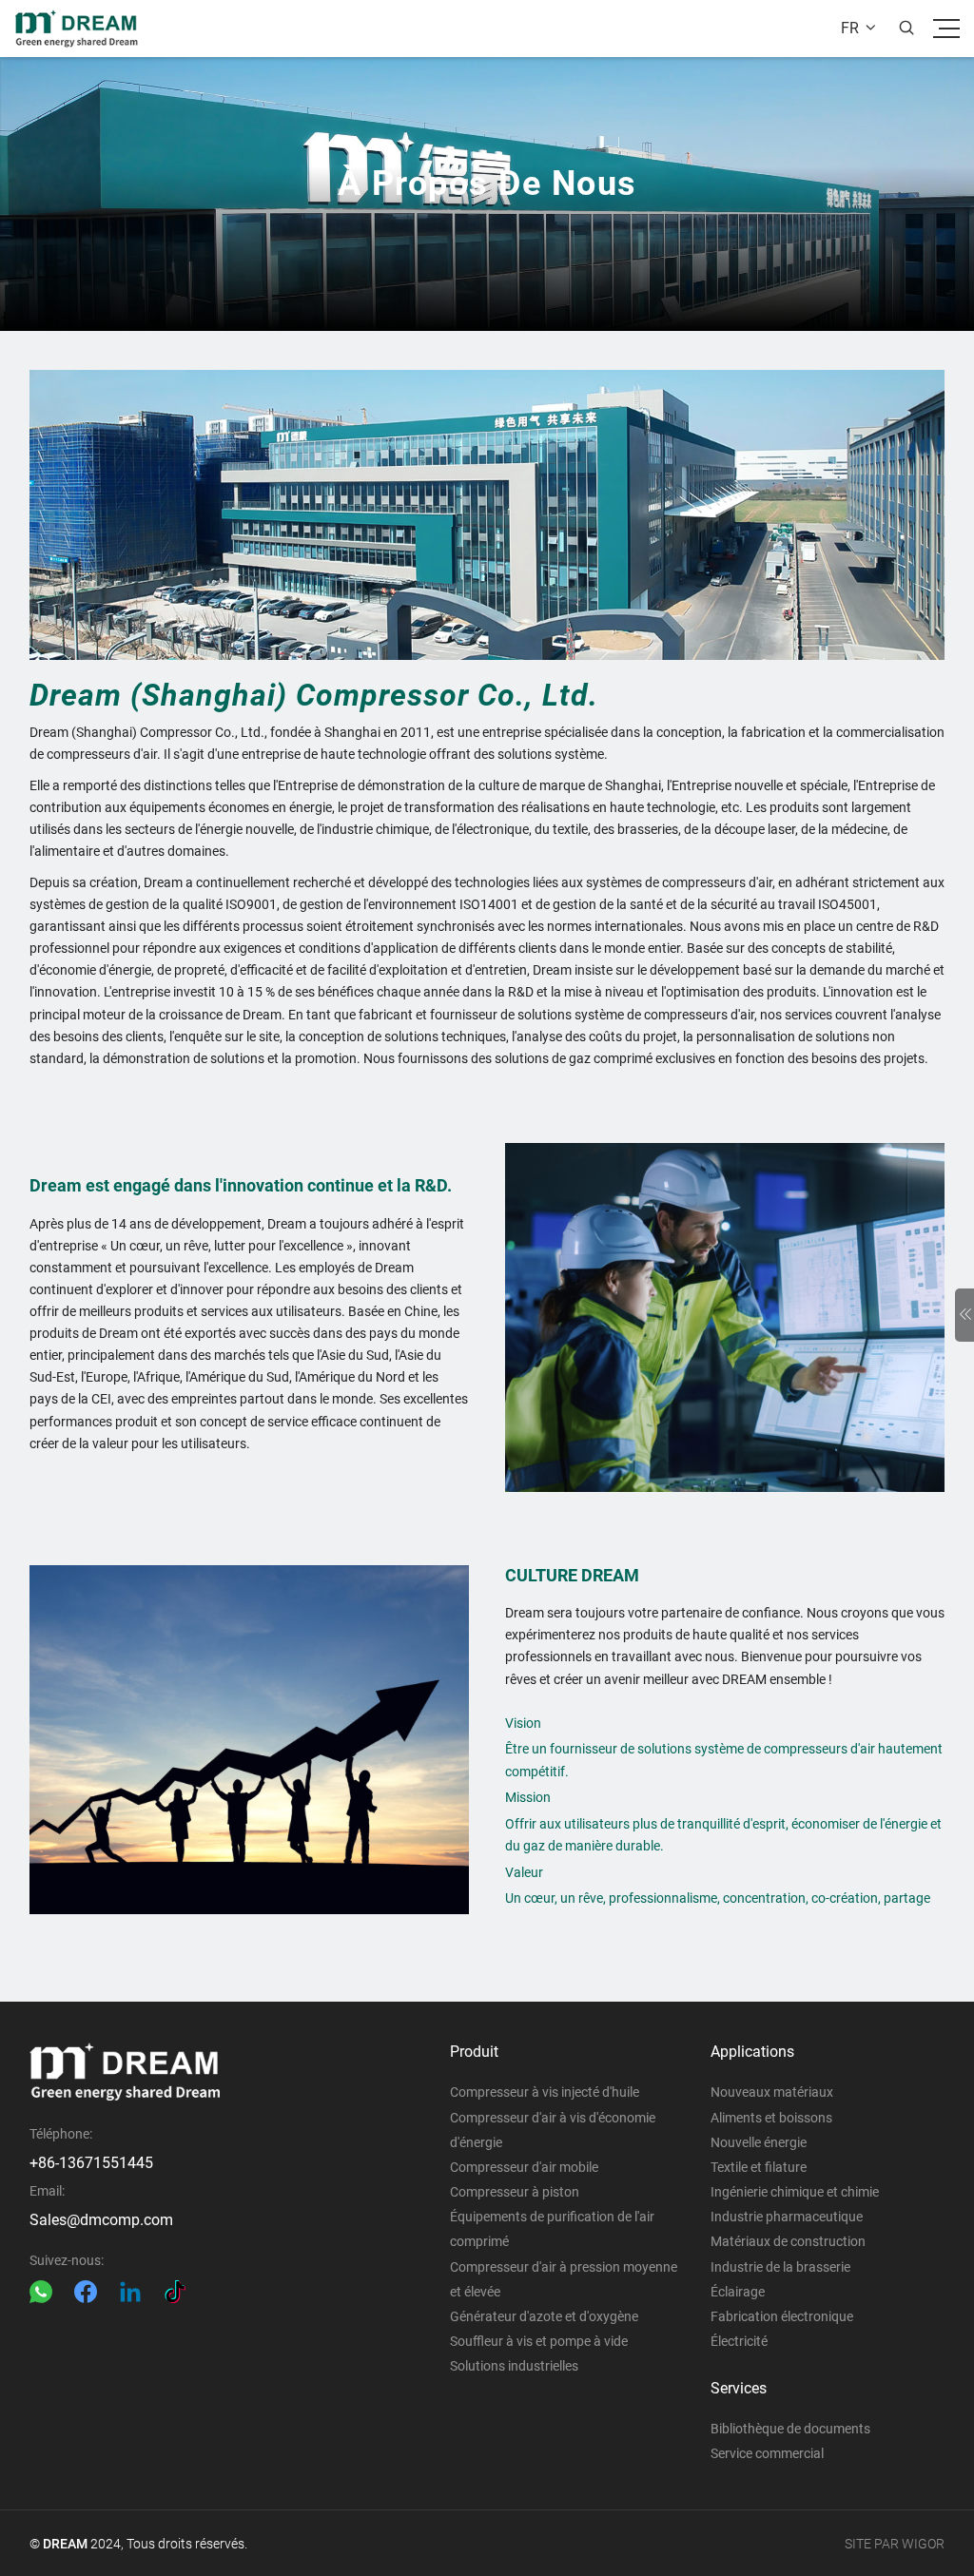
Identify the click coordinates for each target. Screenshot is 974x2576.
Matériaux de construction (788, 2241)
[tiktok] (175, 2292)
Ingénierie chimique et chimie (795, 2192)
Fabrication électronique (782, 2316)
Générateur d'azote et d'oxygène (544, 2316)
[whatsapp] (41, 2292)
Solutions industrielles (514, 2366)
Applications (752, 2052)
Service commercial (767, 2453)
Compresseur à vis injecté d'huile (545, 2092)
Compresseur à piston (515, 2192)
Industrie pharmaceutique (787, 2217)
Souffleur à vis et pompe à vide (539, 2341)
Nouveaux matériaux (772, 2092)
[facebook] (86, 2292)
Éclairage (738, 2292)
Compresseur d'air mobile (524, 2167)
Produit (474, 2052)
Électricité (739, 2341)
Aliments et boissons (771, 2118)
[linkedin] (130, 2292)
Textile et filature (759, 2167)
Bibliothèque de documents (790, 2429)
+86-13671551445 (91, 2163)
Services (739, 2388)
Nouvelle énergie (759, 2142)
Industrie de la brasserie (780, 2267)
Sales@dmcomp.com (101, 2220)
